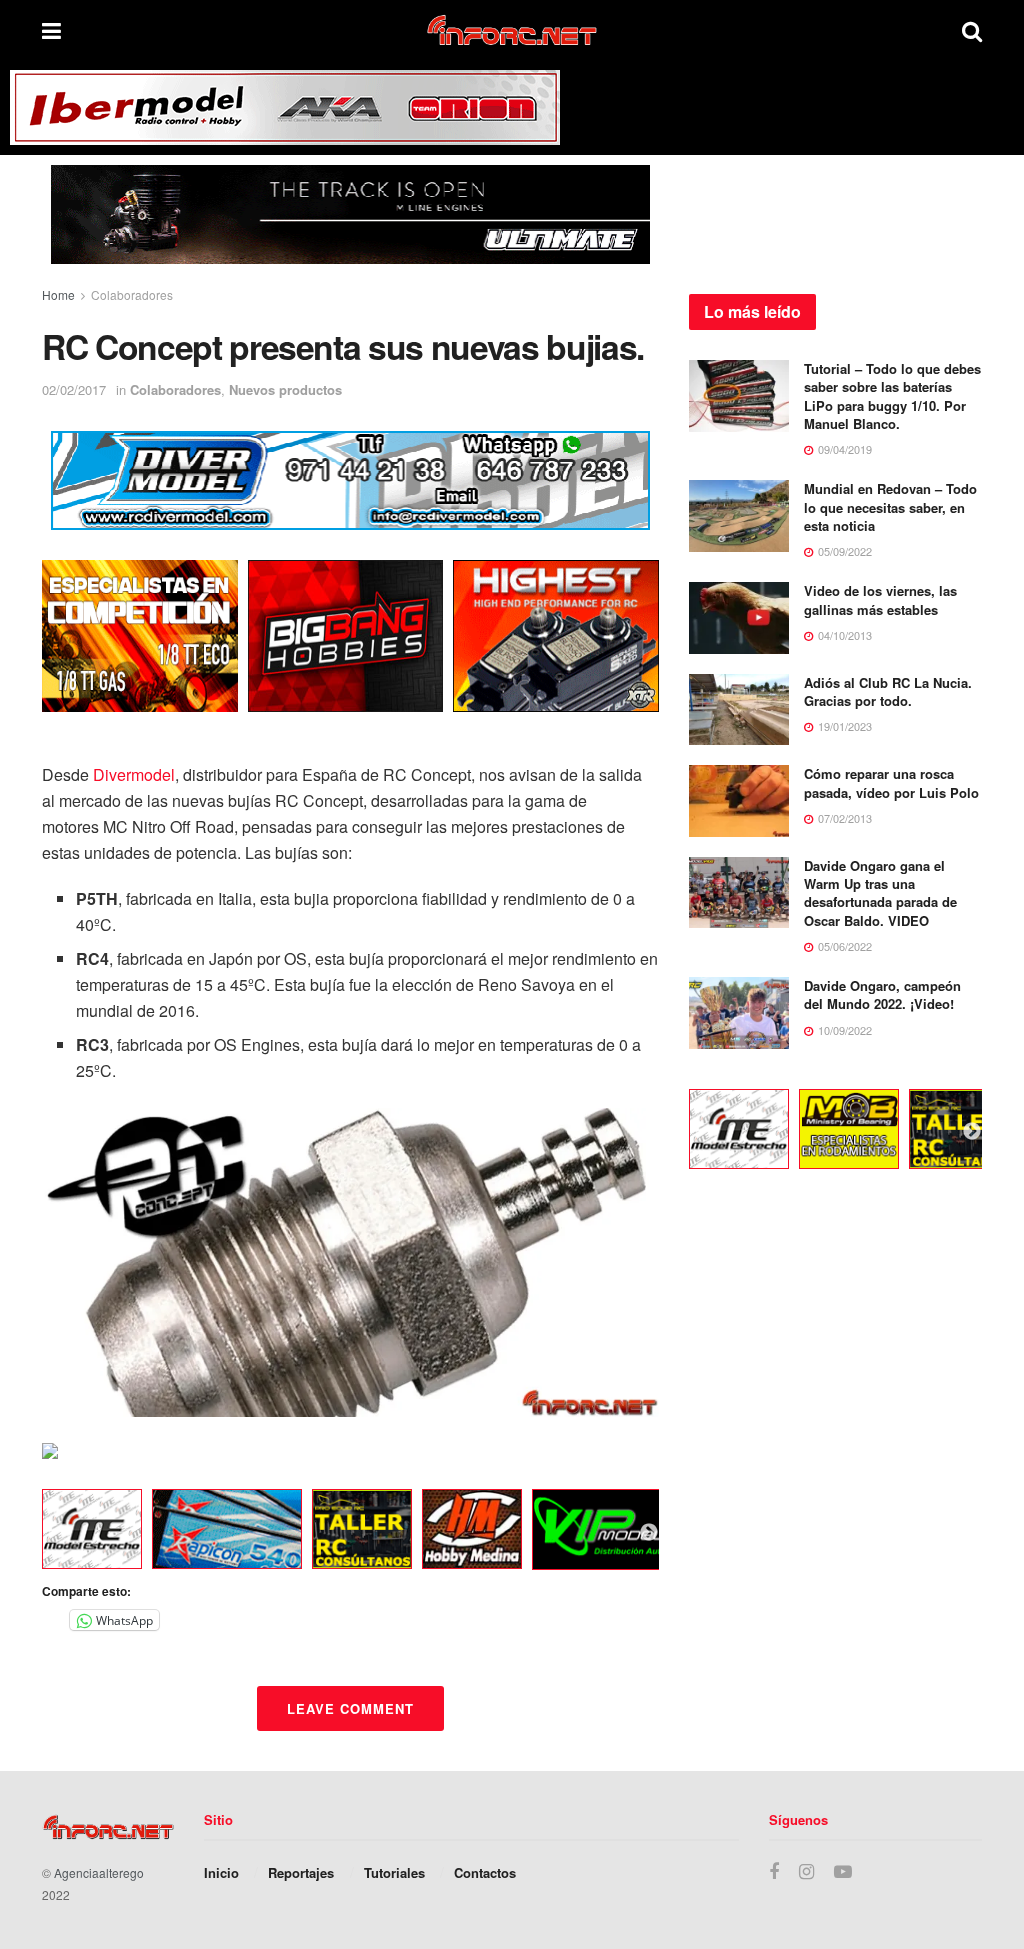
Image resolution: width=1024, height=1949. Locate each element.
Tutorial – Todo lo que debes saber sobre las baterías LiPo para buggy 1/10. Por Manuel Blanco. (892, 396)
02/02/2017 (74, 389)
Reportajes (301, 1872)
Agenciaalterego (99, 1872)
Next (649, 1533)
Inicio (221, 1872)
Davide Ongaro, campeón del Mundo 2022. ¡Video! (882, 994)
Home (58, 294)
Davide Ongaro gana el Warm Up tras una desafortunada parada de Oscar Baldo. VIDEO (880, 893)
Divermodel (134, 774)
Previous (27, 1533)
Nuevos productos (285, 389)
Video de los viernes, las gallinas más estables (880, 599)
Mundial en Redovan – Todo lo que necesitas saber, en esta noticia (890, 506)
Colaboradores (132, 294)
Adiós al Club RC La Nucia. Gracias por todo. (888, 691)
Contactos (485, 1872)
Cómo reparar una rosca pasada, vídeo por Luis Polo (891, 782)
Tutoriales (394, 1872)
